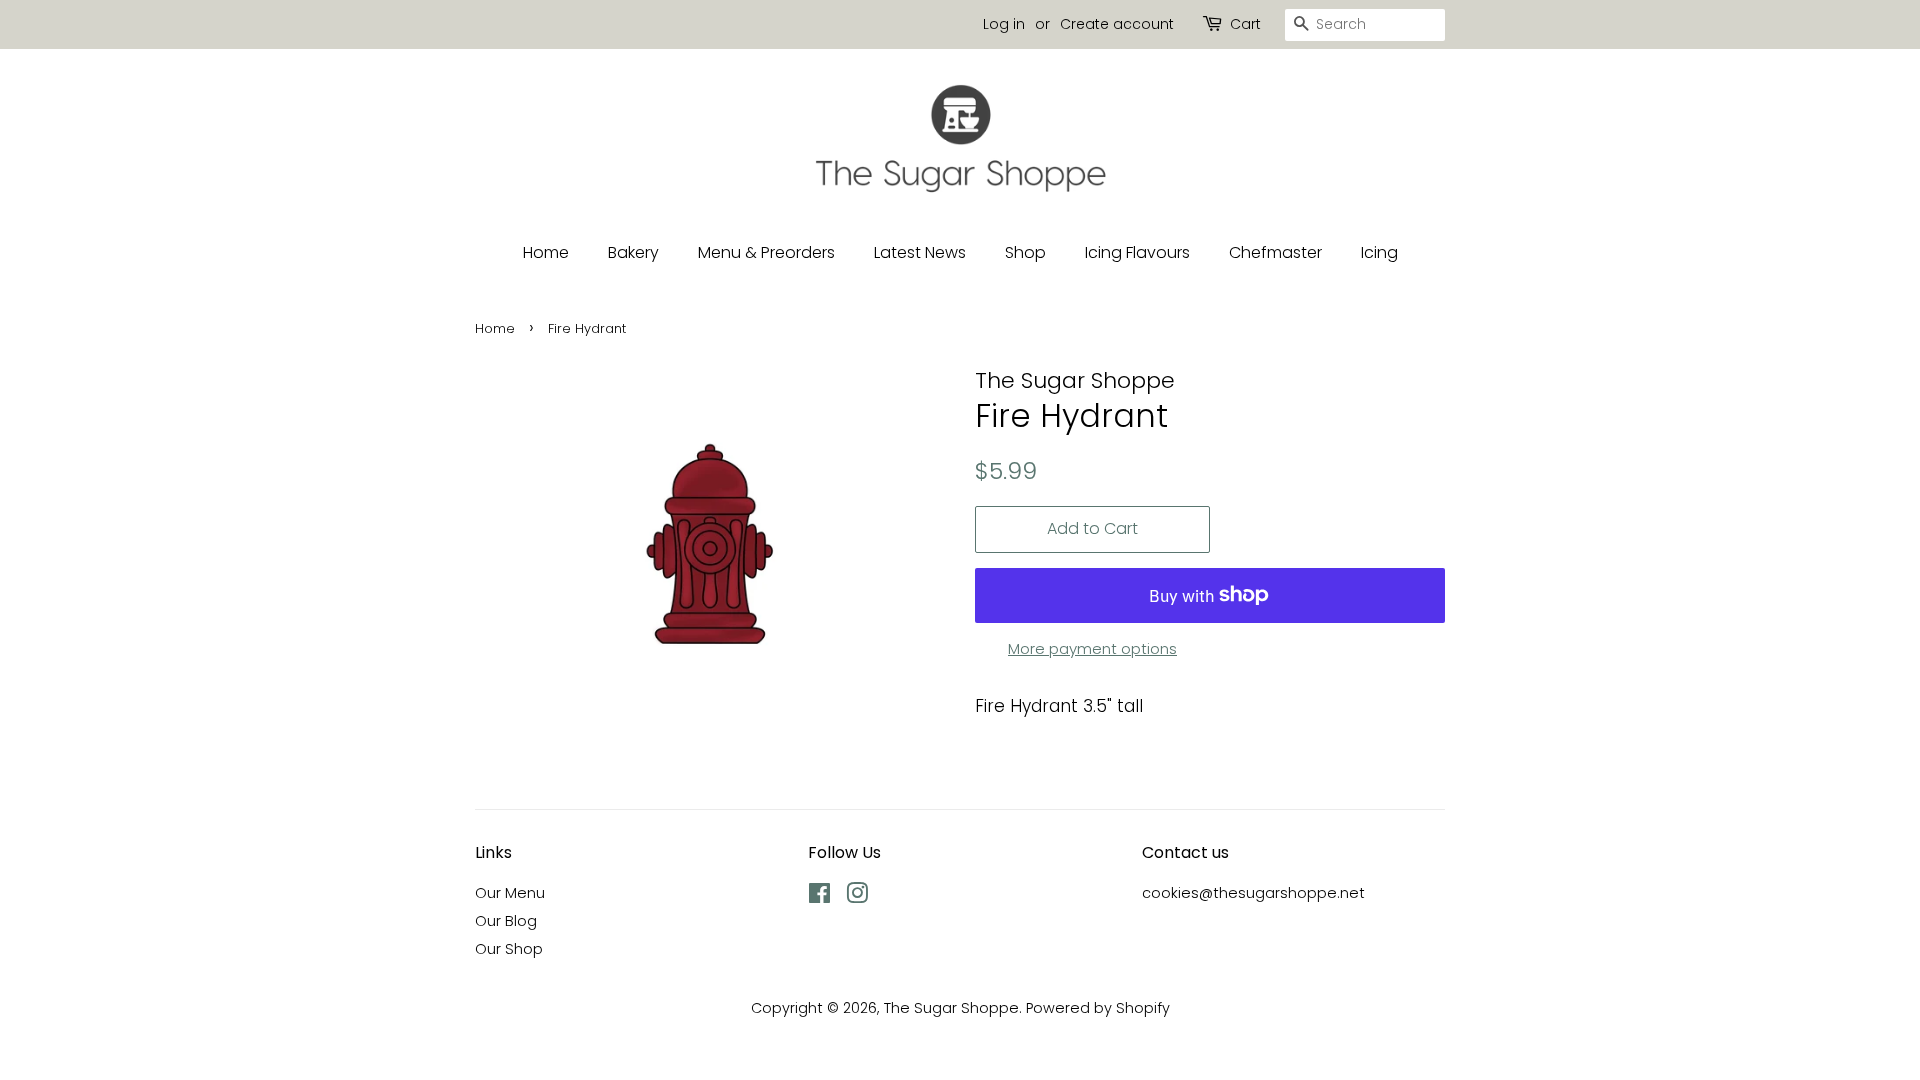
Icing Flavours (1137, 252)
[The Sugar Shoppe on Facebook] (819, 897)
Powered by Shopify (1098, 1008)
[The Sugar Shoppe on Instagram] (857, 897)
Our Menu (510, 893)
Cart (1245, 24)
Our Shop (509, 949)
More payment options (1092, 648)
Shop (1025, 252)
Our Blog (506, 921)
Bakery (633, 252)
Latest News (920, 252)
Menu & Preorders (766, 252)
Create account (1117, 24)
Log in (1004, 24)
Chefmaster (1275, 252)
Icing (1379, 252)
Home (546, 252)
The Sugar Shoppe (951, 1008)
